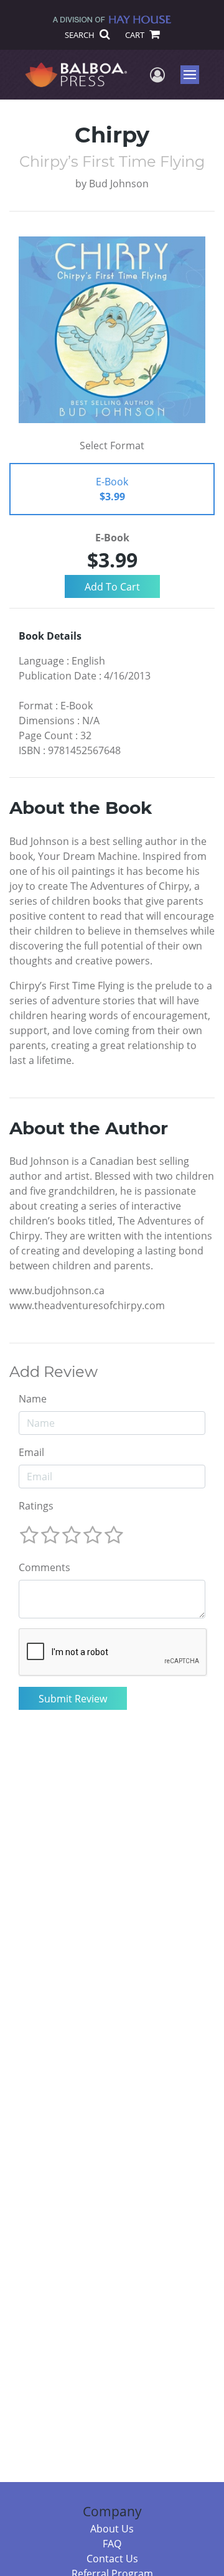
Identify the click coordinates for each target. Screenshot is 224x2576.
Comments (44, 1567)
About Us (112, 2529)
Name (33, 1399)
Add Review (54, 1372)
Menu (194, 75)
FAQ (112, 2544)
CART (136, 35)
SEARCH (81, 35)
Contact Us (112, 2559)
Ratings (36, 1506)
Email (31, 1452)
